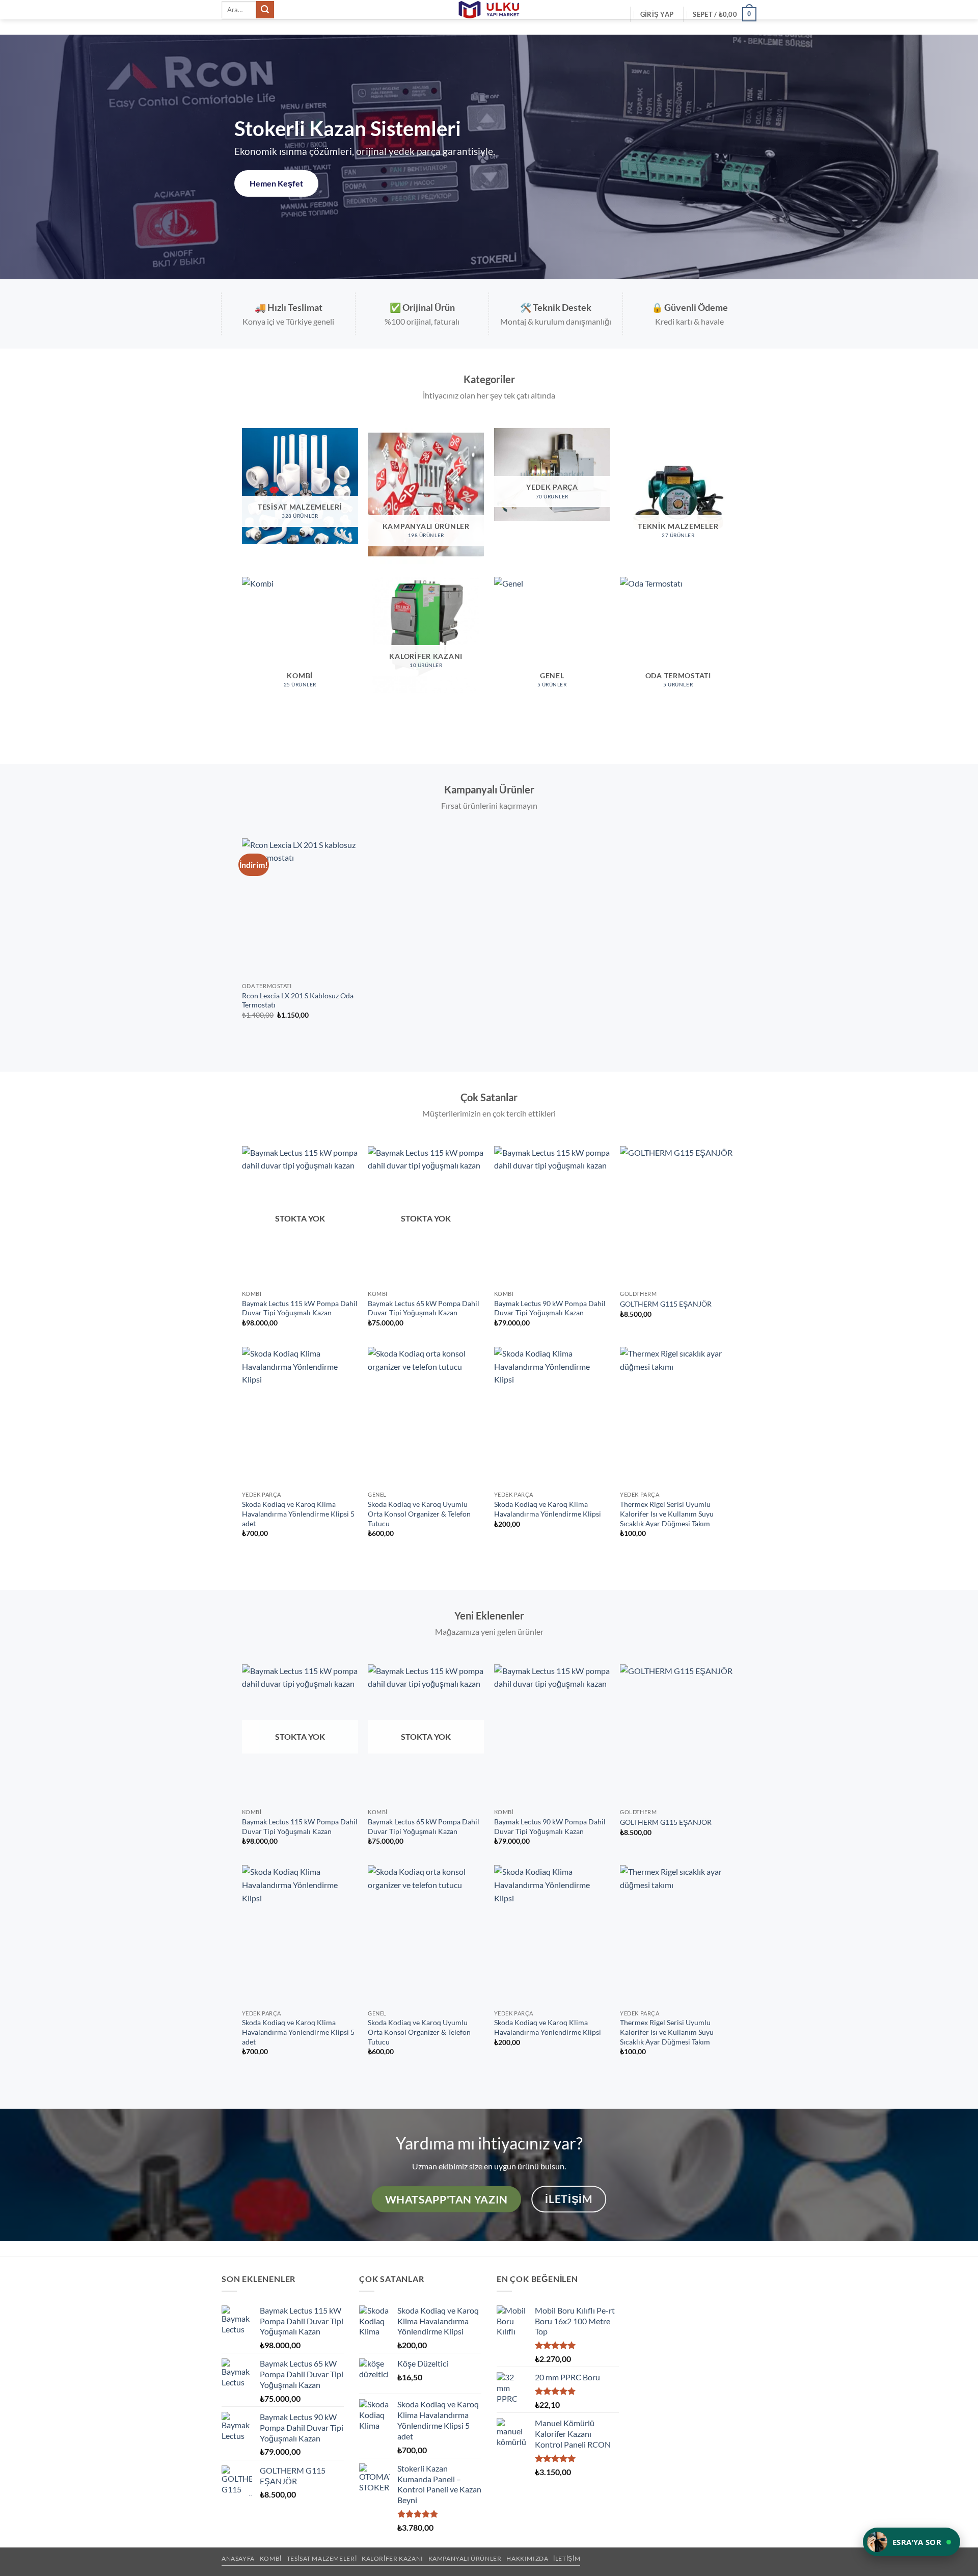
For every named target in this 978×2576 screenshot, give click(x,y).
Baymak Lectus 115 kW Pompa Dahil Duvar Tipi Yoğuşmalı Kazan (300, 1308)
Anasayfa (238, 2558)
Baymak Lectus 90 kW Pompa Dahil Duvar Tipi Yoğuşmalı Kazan (550, 1308)
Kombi (271, 2558)
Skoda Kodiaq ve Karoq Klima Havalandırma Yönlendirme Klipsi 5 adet (298, 1513)
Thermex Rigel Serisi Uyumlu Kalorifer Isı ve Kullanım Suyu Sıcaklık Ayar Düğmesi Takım (667, 1513)
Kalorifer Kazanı (392, 2558)
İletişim (567, 2558)
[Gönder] (265, 10)
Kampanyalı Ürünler (465, 2558)
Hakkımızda (527, 2558)
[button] (657, 14)
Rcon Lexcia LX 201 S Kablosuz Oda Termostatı (298, 1000)
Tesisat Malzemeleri (322, 2558)
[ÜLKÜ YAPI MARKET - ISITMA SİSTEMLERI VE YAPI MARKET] (489, 10)
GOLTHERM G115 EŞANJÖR (666, 1304)
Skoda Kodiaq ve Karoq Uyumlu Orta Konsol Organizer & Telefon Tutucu (419, 1513)
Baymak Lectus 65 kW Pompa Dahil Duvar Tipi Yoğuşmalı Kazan (424, 1308)
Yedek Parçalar (277, 183)
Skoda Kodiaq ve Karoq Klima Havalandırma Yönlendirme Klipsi (548, 1509)
